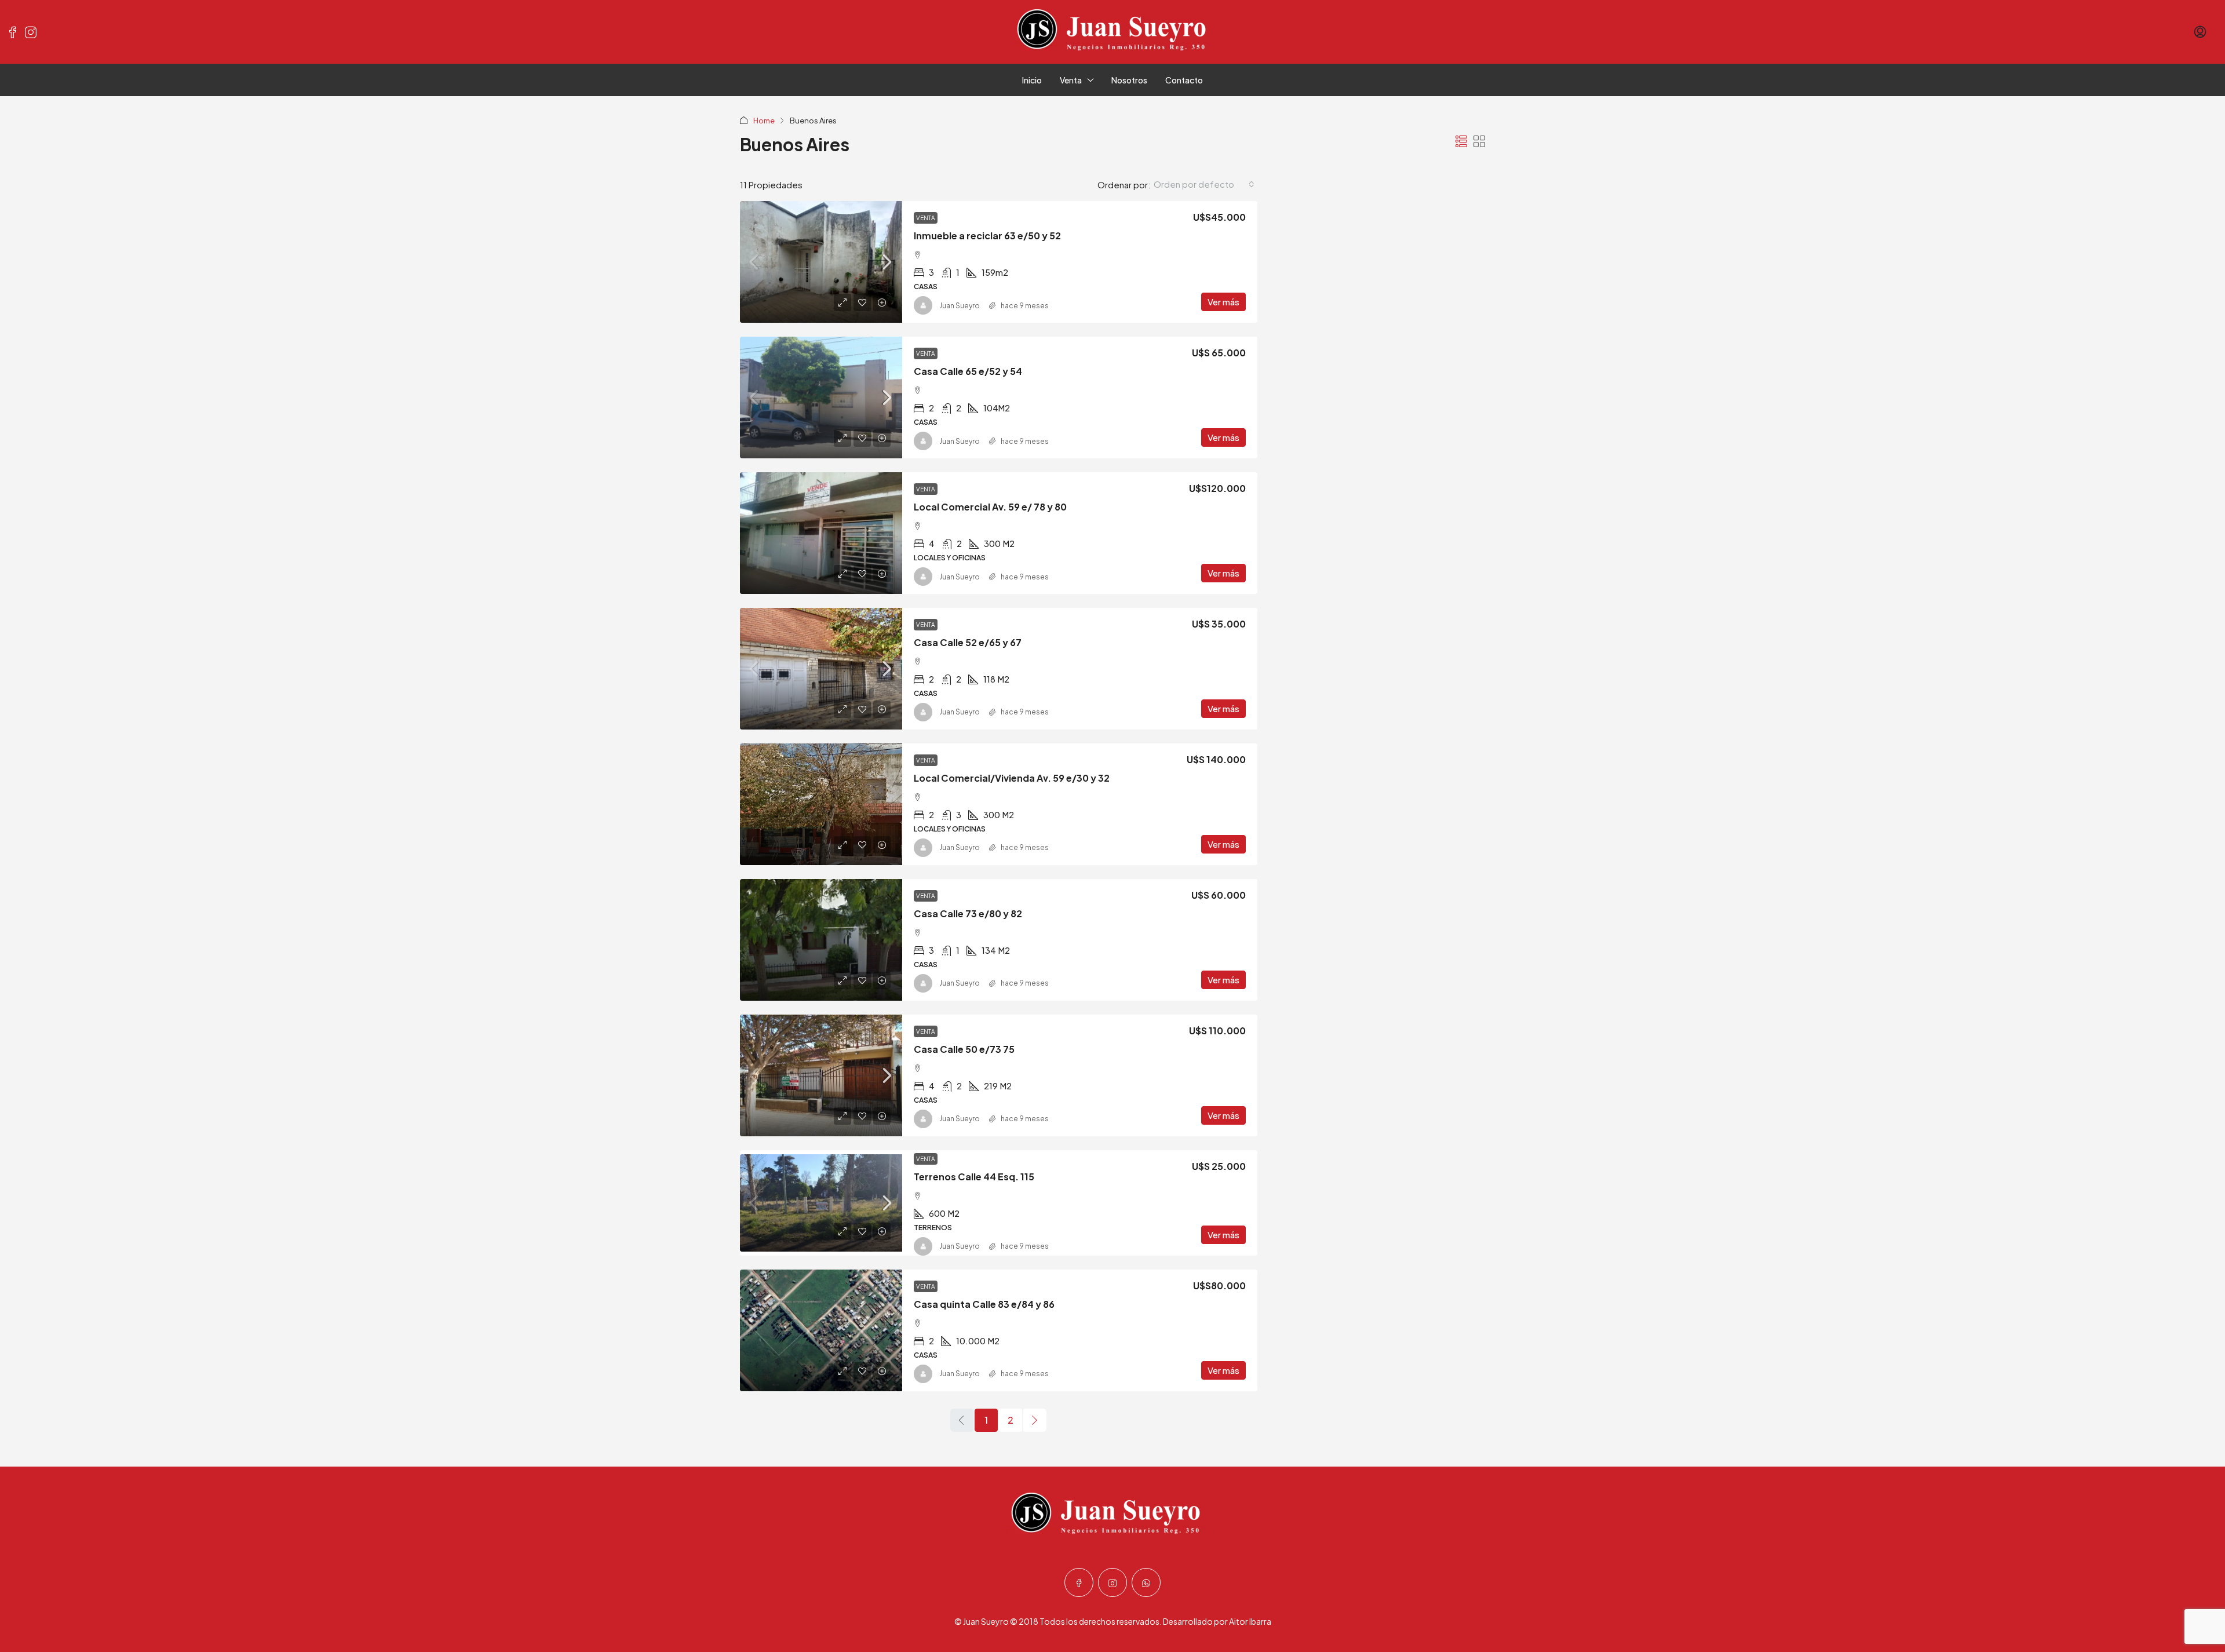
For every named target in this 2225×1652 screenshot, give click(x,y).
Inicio (1032, 80)
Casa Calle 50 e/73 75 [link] (964, 1049)
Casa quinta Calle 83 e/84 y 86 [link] (984, 1304)
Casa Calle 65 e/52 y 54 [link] (968, 371)
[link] (821, 262)
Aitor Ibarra (1250, 1621)
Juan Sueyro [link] (960, 306)
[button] (1461, 141)
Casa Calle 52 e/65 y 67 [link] (968, 642)
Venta (1071, 80)
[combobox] (1204, 184)
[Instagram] (1112, 1582)
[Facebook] (1079, 1582)
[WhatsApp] (1146, 1582)
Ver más (1223, 302)
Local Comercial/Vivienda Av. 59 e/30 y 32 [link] (1012, 778)
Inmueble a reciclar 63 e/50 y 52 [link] (987, 236)
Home (764, 121)
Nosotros (1129, 80)
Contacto (1184, 80)
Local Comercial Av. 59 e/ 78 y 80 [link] (990, 507)
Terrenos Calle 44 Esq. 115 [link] (974, 1177)
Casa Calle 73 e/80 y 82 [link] (968, 913)
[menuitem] (2200, 32)
